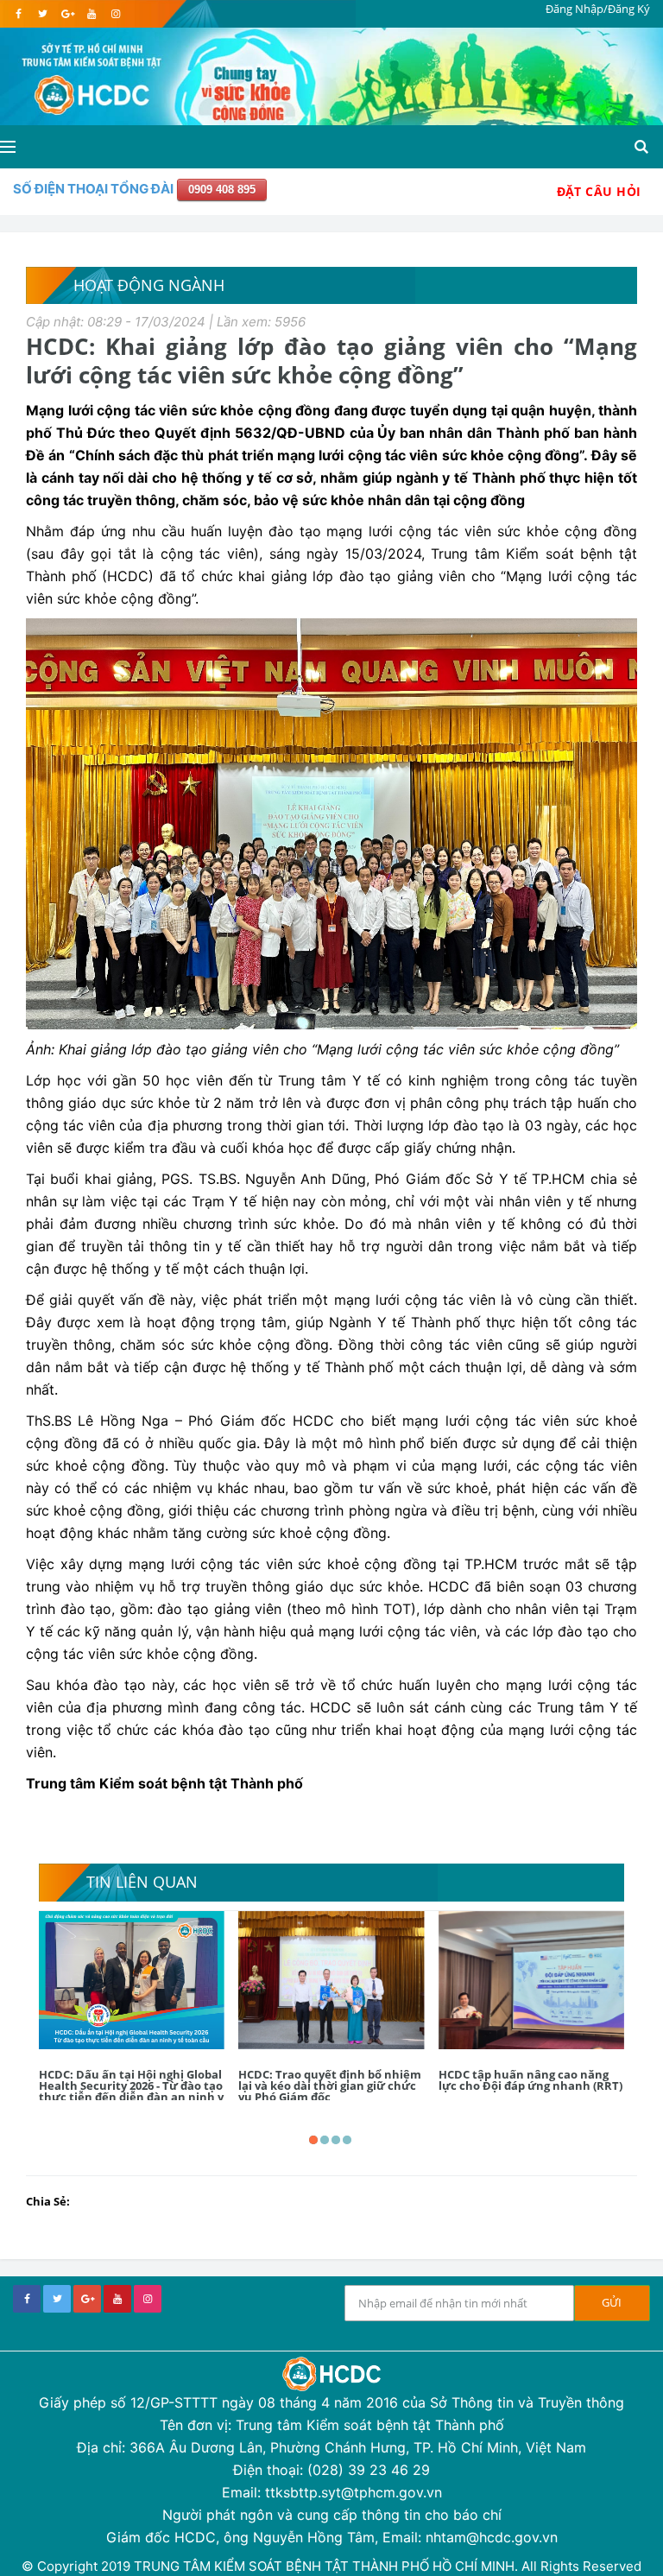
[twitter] (43, 14)
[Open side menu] (8, 147)
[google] (67, 14)
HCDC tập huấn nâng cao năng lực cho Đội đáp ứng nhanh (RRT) (530, 2080)
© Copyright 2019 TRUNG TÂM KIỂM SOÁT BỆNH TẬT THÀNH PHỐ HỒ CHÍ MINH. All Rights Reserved (331, 2566)
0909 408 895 (222, 190)
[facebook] (19, 14)
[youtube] (91, 14)
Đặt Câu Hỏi (599, 191)
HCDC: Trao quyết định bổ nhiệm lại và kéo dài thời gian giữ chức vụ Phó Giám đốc (330, 2085)
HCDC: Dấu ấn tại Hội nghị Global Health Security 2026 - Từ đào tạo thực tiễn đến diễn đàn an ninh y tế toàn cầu (131, 2091)
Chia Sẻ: (48, 2201)
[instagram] (115, 14)
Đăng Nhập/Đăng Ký (598, 9)
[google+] (87, 2299)
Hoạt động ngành (149, 285)
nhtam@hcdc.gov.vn (492, 2537)
